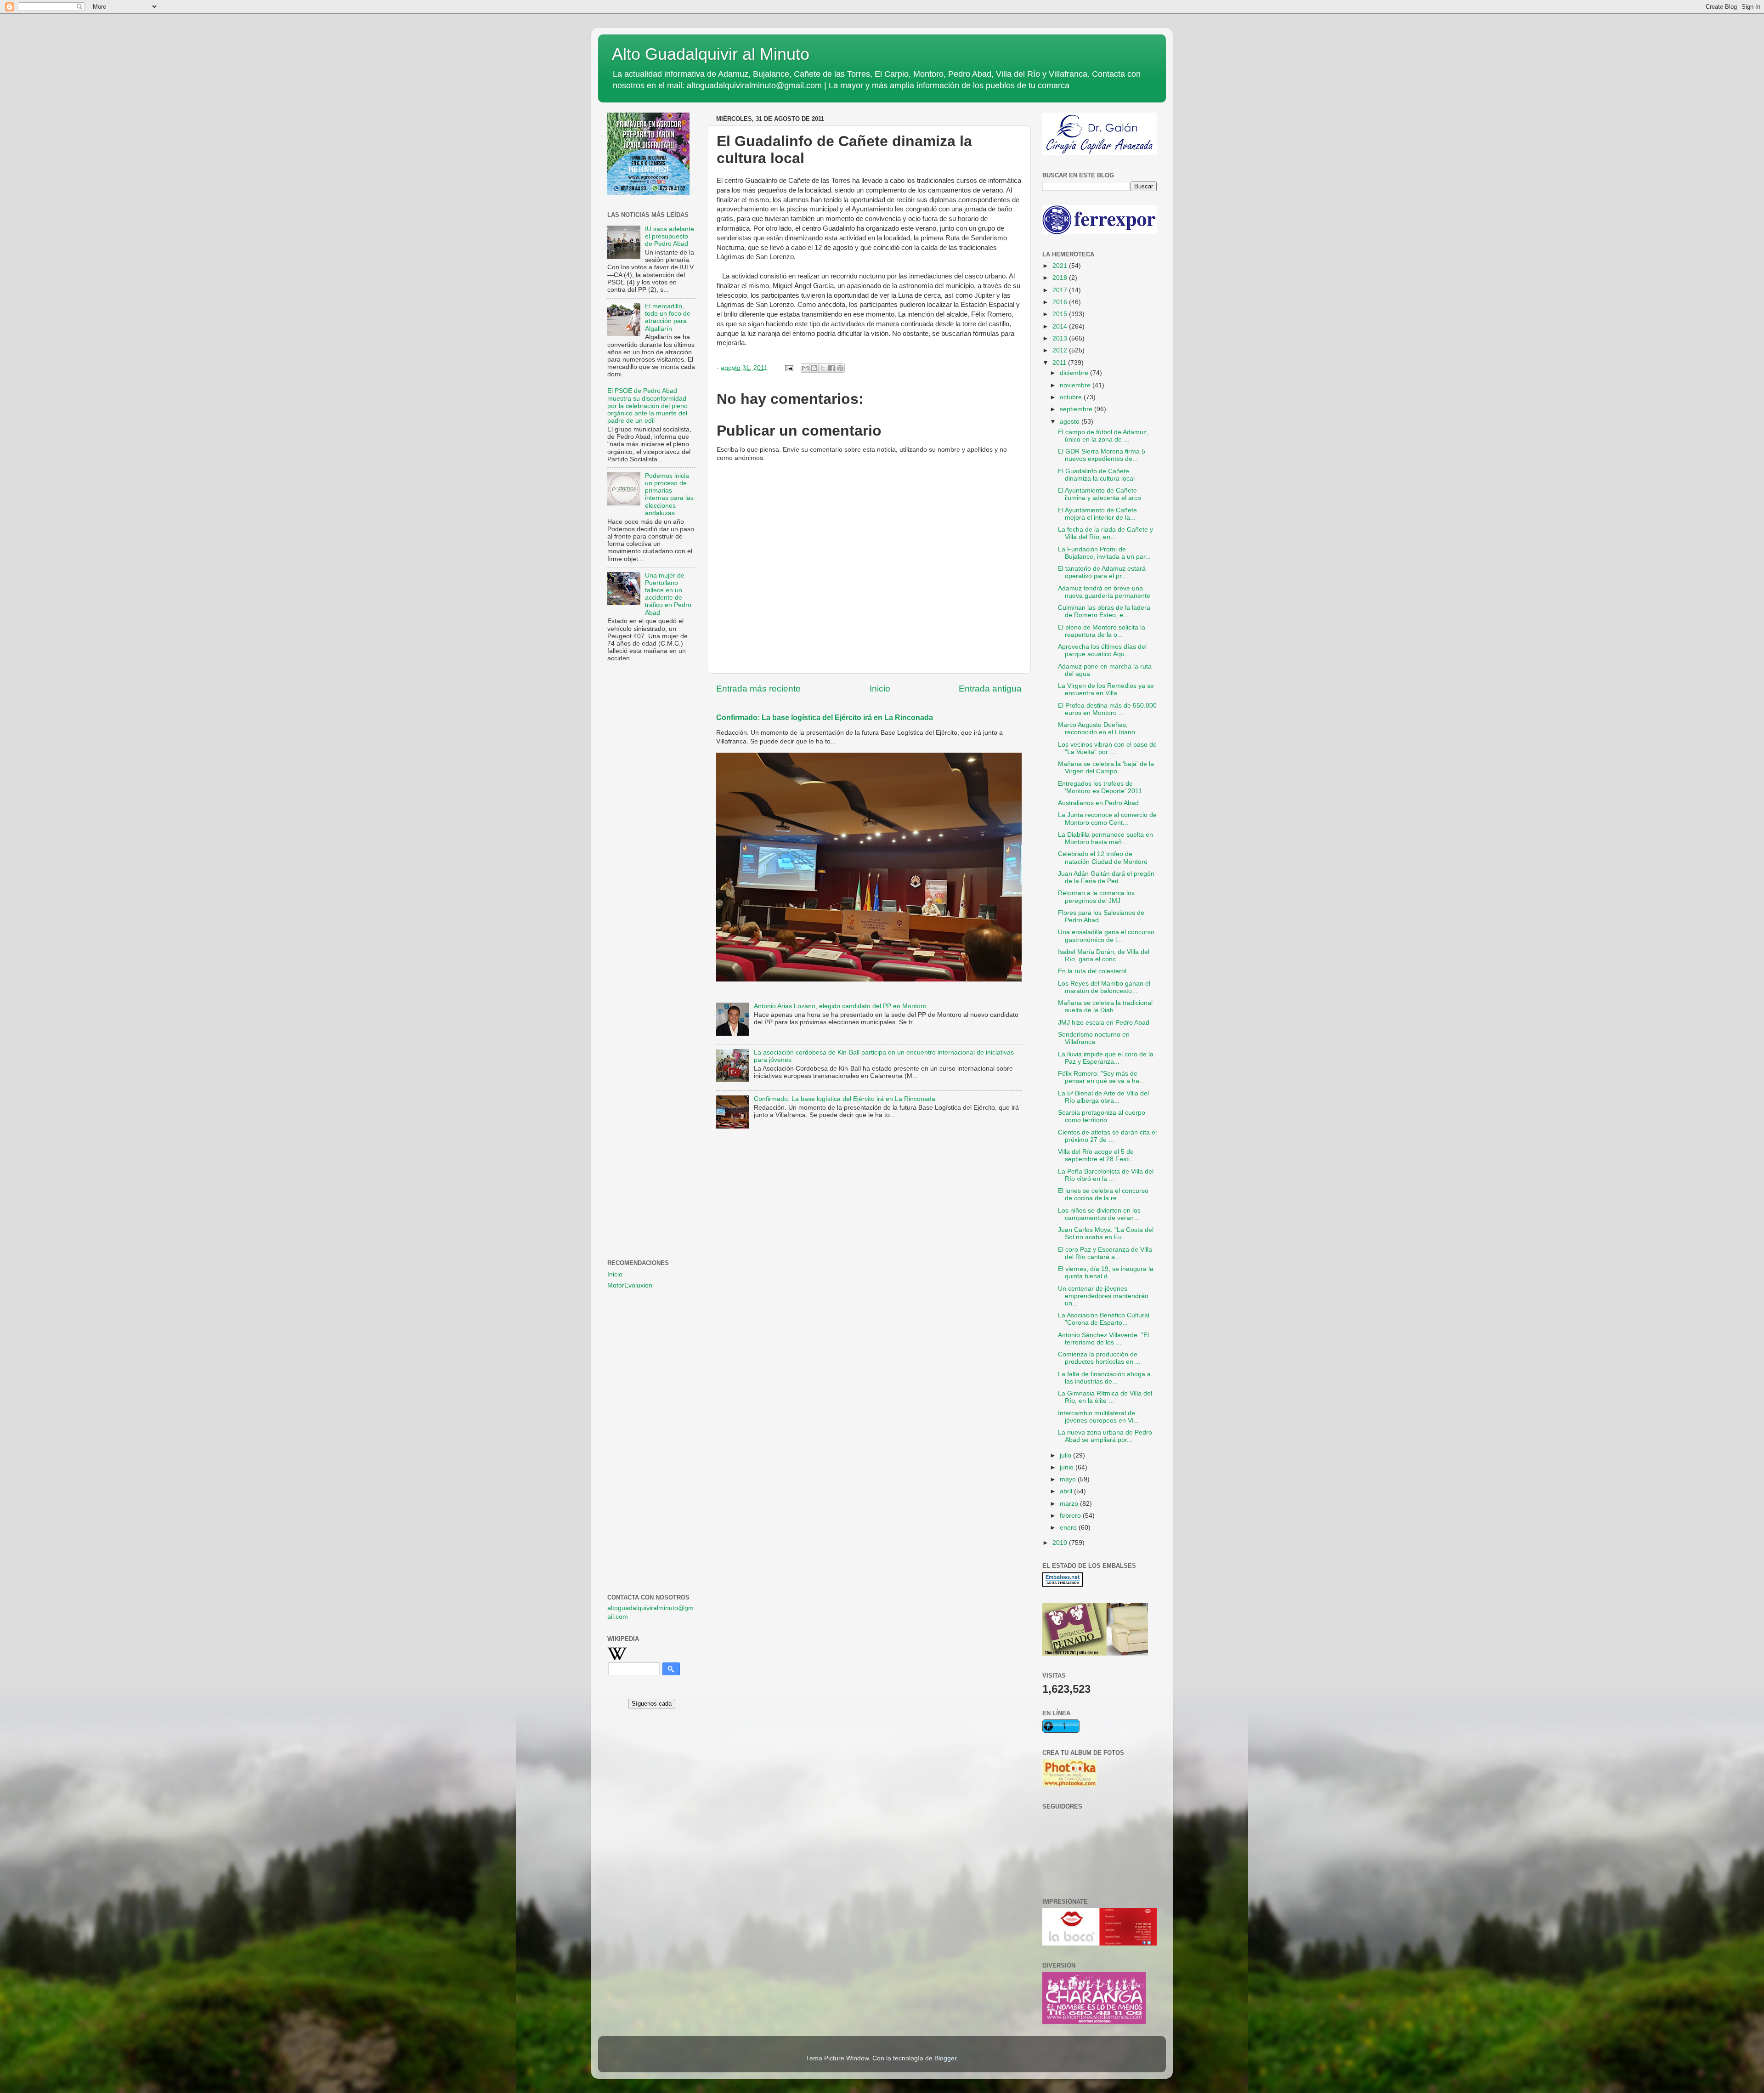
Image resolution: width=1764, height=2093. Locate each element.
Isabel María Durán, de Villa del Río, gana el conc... (1104, 956)
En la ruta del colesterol (1092, 971)
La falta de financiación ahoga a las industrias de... (1104, 1378)
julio (1066, 1455)
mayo (1069, 1479)
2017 (1061, 290)
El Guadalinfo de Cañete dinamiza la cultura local (1096, 475)
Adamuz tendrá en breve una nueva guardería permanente (1104, 592)
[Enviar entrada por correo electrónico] (789, 368)
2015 (1061, 314)
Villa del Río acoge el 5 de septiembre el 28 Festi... (1097, 1155)
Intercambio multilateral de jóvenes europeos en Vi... (1098, 1417)
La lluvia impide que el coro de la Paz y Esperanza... (1106, 1058)
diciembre (1075, 373)
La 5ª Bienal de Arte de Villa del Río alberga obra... (1103, 1097)
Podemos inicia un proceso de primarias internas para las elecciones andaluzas (669, 494)
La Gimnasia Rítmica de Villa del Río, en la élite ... (1105, 1397)
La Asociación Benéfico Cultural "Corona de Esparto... (1104, 1319)
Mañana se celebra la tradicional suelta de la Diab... (1105, 1007)
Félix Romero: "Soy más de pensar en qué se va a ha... (1101, 1077)
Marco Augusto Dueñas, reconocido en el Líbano (1097, 729)
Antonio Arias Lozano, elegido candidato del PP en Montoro (840, 1006)
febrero (1071, 1516)
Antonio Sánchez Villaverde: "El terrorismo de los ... (1103, 1339)
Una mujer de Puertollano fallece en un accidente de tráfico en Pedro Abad (668, 594)
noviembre (1076, 385)
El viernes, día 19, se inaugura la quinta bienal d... (1106, 1273)
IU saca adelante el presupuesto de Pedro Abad (670, 236)
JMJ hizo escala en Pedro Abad (1104, 1023)
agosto (1071, 422)
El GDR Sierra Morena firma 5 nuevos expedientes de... (1102, 455)
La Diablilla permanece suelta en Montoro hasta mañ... (1105, 838)
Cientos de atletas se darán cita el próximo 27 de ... (1107, 1136)
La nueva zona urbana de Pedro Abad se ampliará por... (1105, 1436)
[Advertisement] (651, 818)
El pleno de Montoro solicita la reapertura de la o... (1102, 631)
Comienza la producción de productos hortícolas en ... (1099, 1358)
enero (1069, 1528)
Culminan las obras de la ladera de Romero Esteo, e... (1104, 611)
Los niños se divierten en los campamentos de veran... (1099, 1214)
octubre (1072, 397)
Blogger (945, 2058)
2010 (1061, 1543)
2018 (1061, 278)
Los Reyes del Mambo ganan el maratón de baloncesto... (1104, 987)
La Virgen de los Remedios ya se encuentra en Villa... (1106, 689)
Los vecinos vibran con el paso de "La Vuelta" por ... (1107, 748)
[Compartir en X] (823, 368)
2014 (1061, 326)
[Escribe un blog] (814, 368)
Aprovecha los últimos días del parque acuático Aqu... (1102, 650)
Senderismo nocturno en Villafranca (1094, 1038)
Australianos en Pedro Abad (1098, 803)
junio (1068, 1467)
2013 (1061, 338)
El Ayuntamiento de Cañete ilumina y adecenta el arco (1100, 494)
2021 (1061, 266)
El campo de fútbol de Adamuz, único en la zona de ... (1103, 436)
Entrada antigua (990, 689)
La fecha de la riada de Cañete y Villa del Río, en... (1105, 533)
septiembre (1077, 409)
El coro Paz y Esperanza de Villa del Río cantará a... (1105, 1253)
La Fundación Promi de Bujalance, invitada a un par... (1104, 553)
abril (1067, 1491)
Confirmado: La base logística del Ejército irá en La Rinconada (825, 718)
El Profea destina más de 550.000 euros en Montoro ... (1107, 709)
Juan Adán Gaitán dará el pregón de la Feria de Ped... (1106, 877)
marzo (1070, 1504)
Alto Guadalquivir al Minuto (711, 54)
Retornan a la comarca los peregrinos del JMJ (1096, 897)
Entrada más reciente (758, 689)
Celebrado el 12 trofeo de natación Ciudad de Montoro (1103, 858)
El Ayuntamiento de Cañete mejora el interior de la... (1097, 514)
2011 (1060, 363)
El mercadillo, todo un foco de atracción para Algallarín (668, 318)
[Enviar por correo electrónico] (805, 368)
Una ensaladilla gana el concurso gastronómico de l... (1106, 936)
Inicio (880, 689)
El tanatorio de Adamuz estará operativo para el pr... (1102, 572)
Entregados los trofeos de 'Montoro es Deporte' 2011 (1100, 787)
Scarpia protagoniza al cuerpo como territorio (1102, 1116)
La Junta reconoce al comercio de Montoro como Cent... (1107, 819)
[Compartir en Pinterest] (840, 368)
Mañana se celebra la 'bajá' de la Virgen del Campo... (1106, 768)
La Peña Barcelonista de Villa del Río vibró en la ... (1106, 1175)
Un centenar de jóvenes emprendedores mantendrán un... (1103, 1296)
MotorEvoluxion (630, 1285)
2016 (1061, 302)
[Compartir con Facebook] (831, 368)
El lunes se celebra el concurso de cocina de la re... (1103, 1194)
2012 (1061, 350)
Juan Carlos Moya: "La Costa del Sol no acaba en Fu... (1106, 1234)
